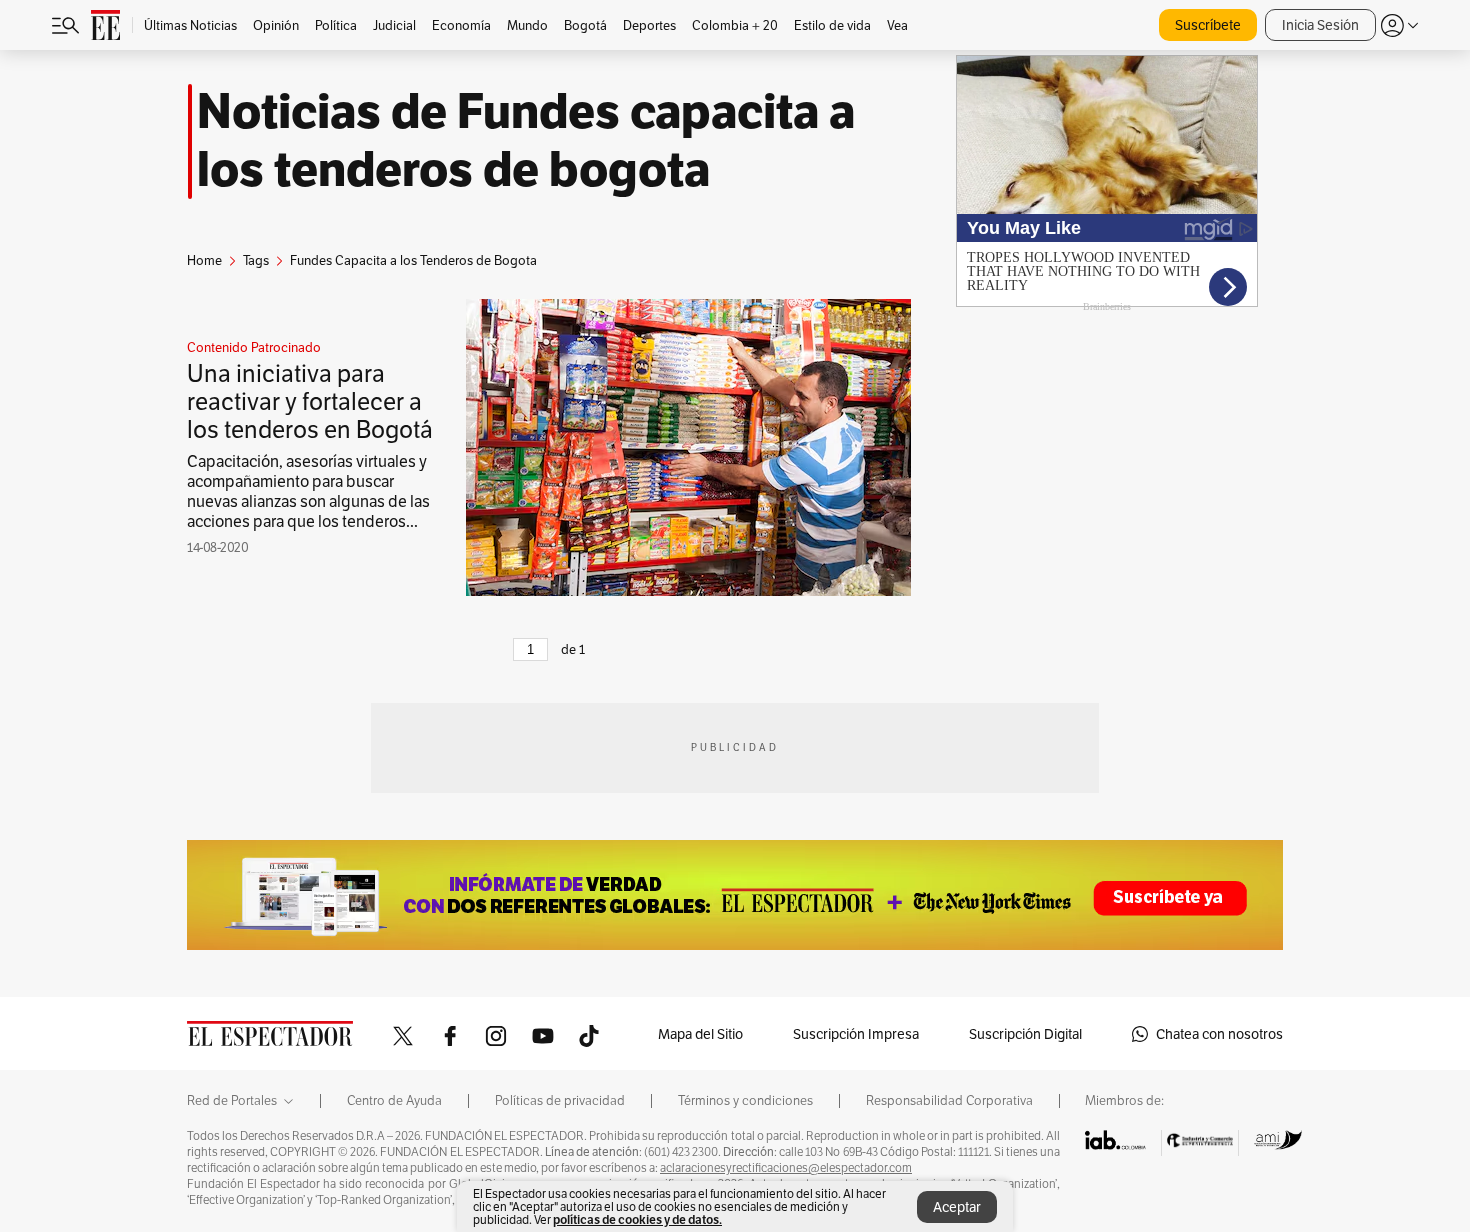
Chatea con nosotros (1219, 1034)
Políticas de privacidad (560, 1101)
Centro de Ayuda (394, 1101)
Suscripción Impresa (856, 1034)
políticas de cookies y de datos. (637, 1219)
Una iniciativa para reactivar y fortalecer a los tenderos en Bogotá (310, 401)
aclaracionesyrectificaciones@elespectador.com (786, 1168)
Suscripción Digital (1025, 1034)
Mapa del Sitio (700, 1034)
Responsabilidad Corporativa (949, 1101)
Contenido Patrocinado (254, 348)
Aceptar (957, 1207)
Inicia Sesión (1320, 25)
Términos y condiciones (745, 1101)
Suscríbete (1208, 25)
